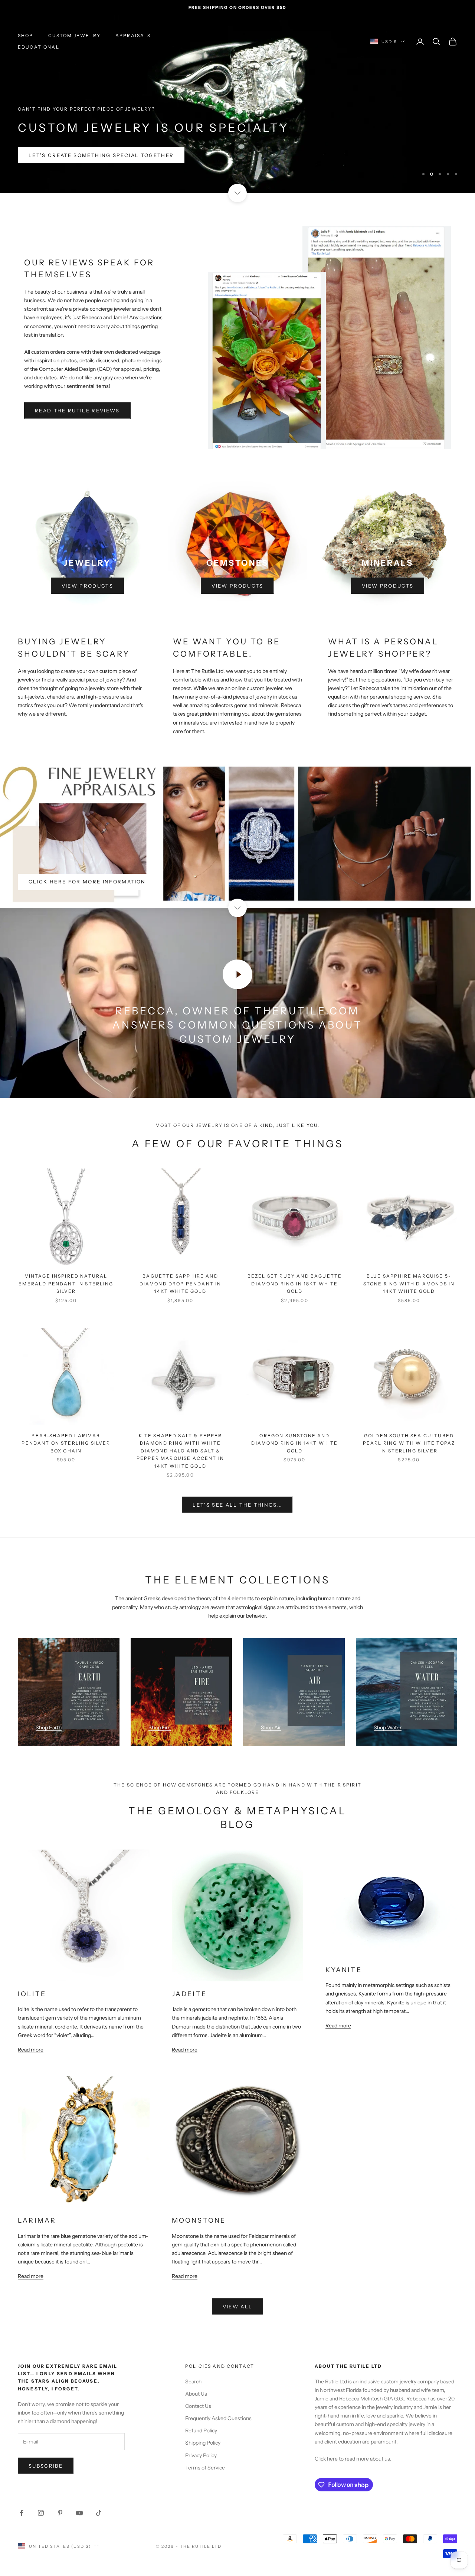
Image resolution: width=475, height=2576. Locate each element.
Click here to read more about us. (353, 2429)
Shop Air (271, 1698)
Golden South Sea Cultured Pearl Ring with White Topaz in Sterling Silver (409, 1413)
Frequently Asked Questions (218, 2389)
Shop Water (388, 1698)
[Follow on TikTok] (99, 2483)
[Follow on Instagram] (41, 2483)
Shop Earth (49, 1698)
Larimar (37, 2191)
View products (87, 556)
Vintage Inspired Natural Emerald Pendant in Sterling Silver (66, 1254)
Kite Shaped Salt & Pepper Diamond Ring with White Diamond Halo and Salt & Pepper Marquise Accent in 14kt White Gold (180, 1421)
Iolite (32, 1964)
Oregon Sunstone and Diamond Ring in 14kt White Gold (294, 1413)
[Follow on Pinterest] (60, 2483)
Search (193, 2352)
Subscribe (46, 2436)
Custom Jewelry (74, 35)
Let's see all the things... (237, 1475)
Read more (31, 2020)
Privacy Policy (201, 2426)
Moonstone (199, 2191)
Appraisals (133, 35)
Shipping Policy (203, 2413)
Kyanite (343, 1940)
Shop (26, 35)
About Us (196, 2364)
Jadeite (189, 1964)
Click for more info (64, 125)
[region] (237, 89)
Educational (39, 47)
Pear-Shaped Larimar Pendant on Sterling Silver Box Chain (66, 1413)
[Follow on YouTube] (79, 2483)
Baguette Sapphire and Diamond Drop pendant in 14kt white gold (181, 1254)
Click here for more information (87, 852)
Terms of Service (205, 2438)
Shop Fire (160, 1698)
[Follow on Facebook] (22, 2483)
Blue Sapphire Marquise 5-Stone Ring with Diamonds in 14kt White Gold (409, 1254)
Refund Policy (201, 2401)
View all (238, 2277)
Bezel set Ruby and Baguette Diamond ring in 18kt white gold (295, 1254)
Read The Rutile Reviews (77, 381)
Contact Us (198, 2377)
